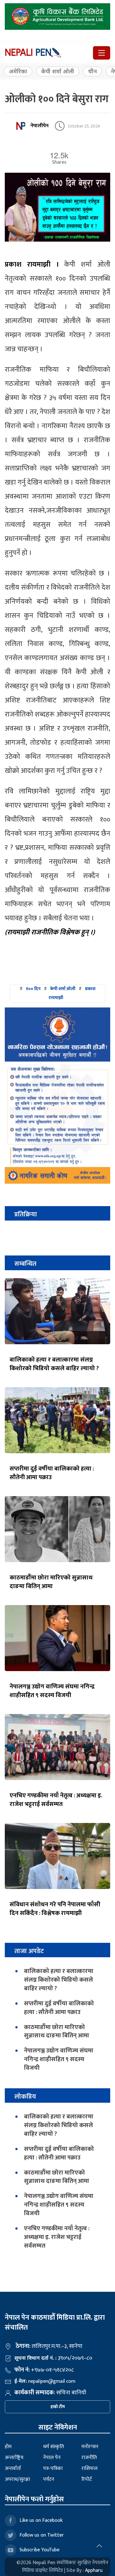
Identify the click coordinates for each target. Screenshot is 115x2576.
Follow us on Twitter (42, 2535)
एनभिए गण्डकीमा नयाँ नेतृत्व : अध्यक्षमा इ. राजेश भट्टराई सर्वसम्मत (56, 1800)
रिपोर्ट (87, 2479)
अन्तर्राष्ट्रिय (14, 2458)
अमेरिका (18, 71)
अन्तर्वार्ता (13, 2468)
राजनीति (89, 2458)
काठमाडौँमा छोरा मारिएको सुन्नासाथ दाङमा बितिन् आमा (51, 1582)
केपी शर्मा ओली (58, 71)
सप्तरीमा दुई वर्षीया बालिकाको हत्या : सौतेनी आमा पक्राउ (52, 1473)
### (57, 993)
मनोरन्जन (90, 2447)
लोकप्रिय (25, 2096)
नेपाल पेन (52, 2458)
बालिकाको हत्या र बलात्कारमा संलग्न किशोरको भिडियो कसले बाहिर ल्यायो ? (54, 1364)
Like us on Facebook (41, 2520)
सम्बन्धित (25, 1264)
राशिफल (89, 2468)
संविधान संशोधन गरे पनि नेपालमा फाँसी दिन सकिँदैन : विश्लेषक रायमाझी (55, 1909)
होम (8, 2447)
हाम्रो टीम (58, 2407)
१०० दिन (33, 989)
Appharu (94, 2570)
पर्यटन (49, 2479)
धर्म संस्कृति (54, 2447)
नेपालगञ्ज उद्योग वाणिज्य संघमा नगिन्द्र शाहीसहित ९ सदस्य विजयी (52, 1691)
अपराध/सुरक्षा (17, 2479)
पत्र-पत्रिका (53, 2468)
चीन (92, 71)
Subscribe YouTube (39, 2550)
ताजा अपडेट (29, 1951)
